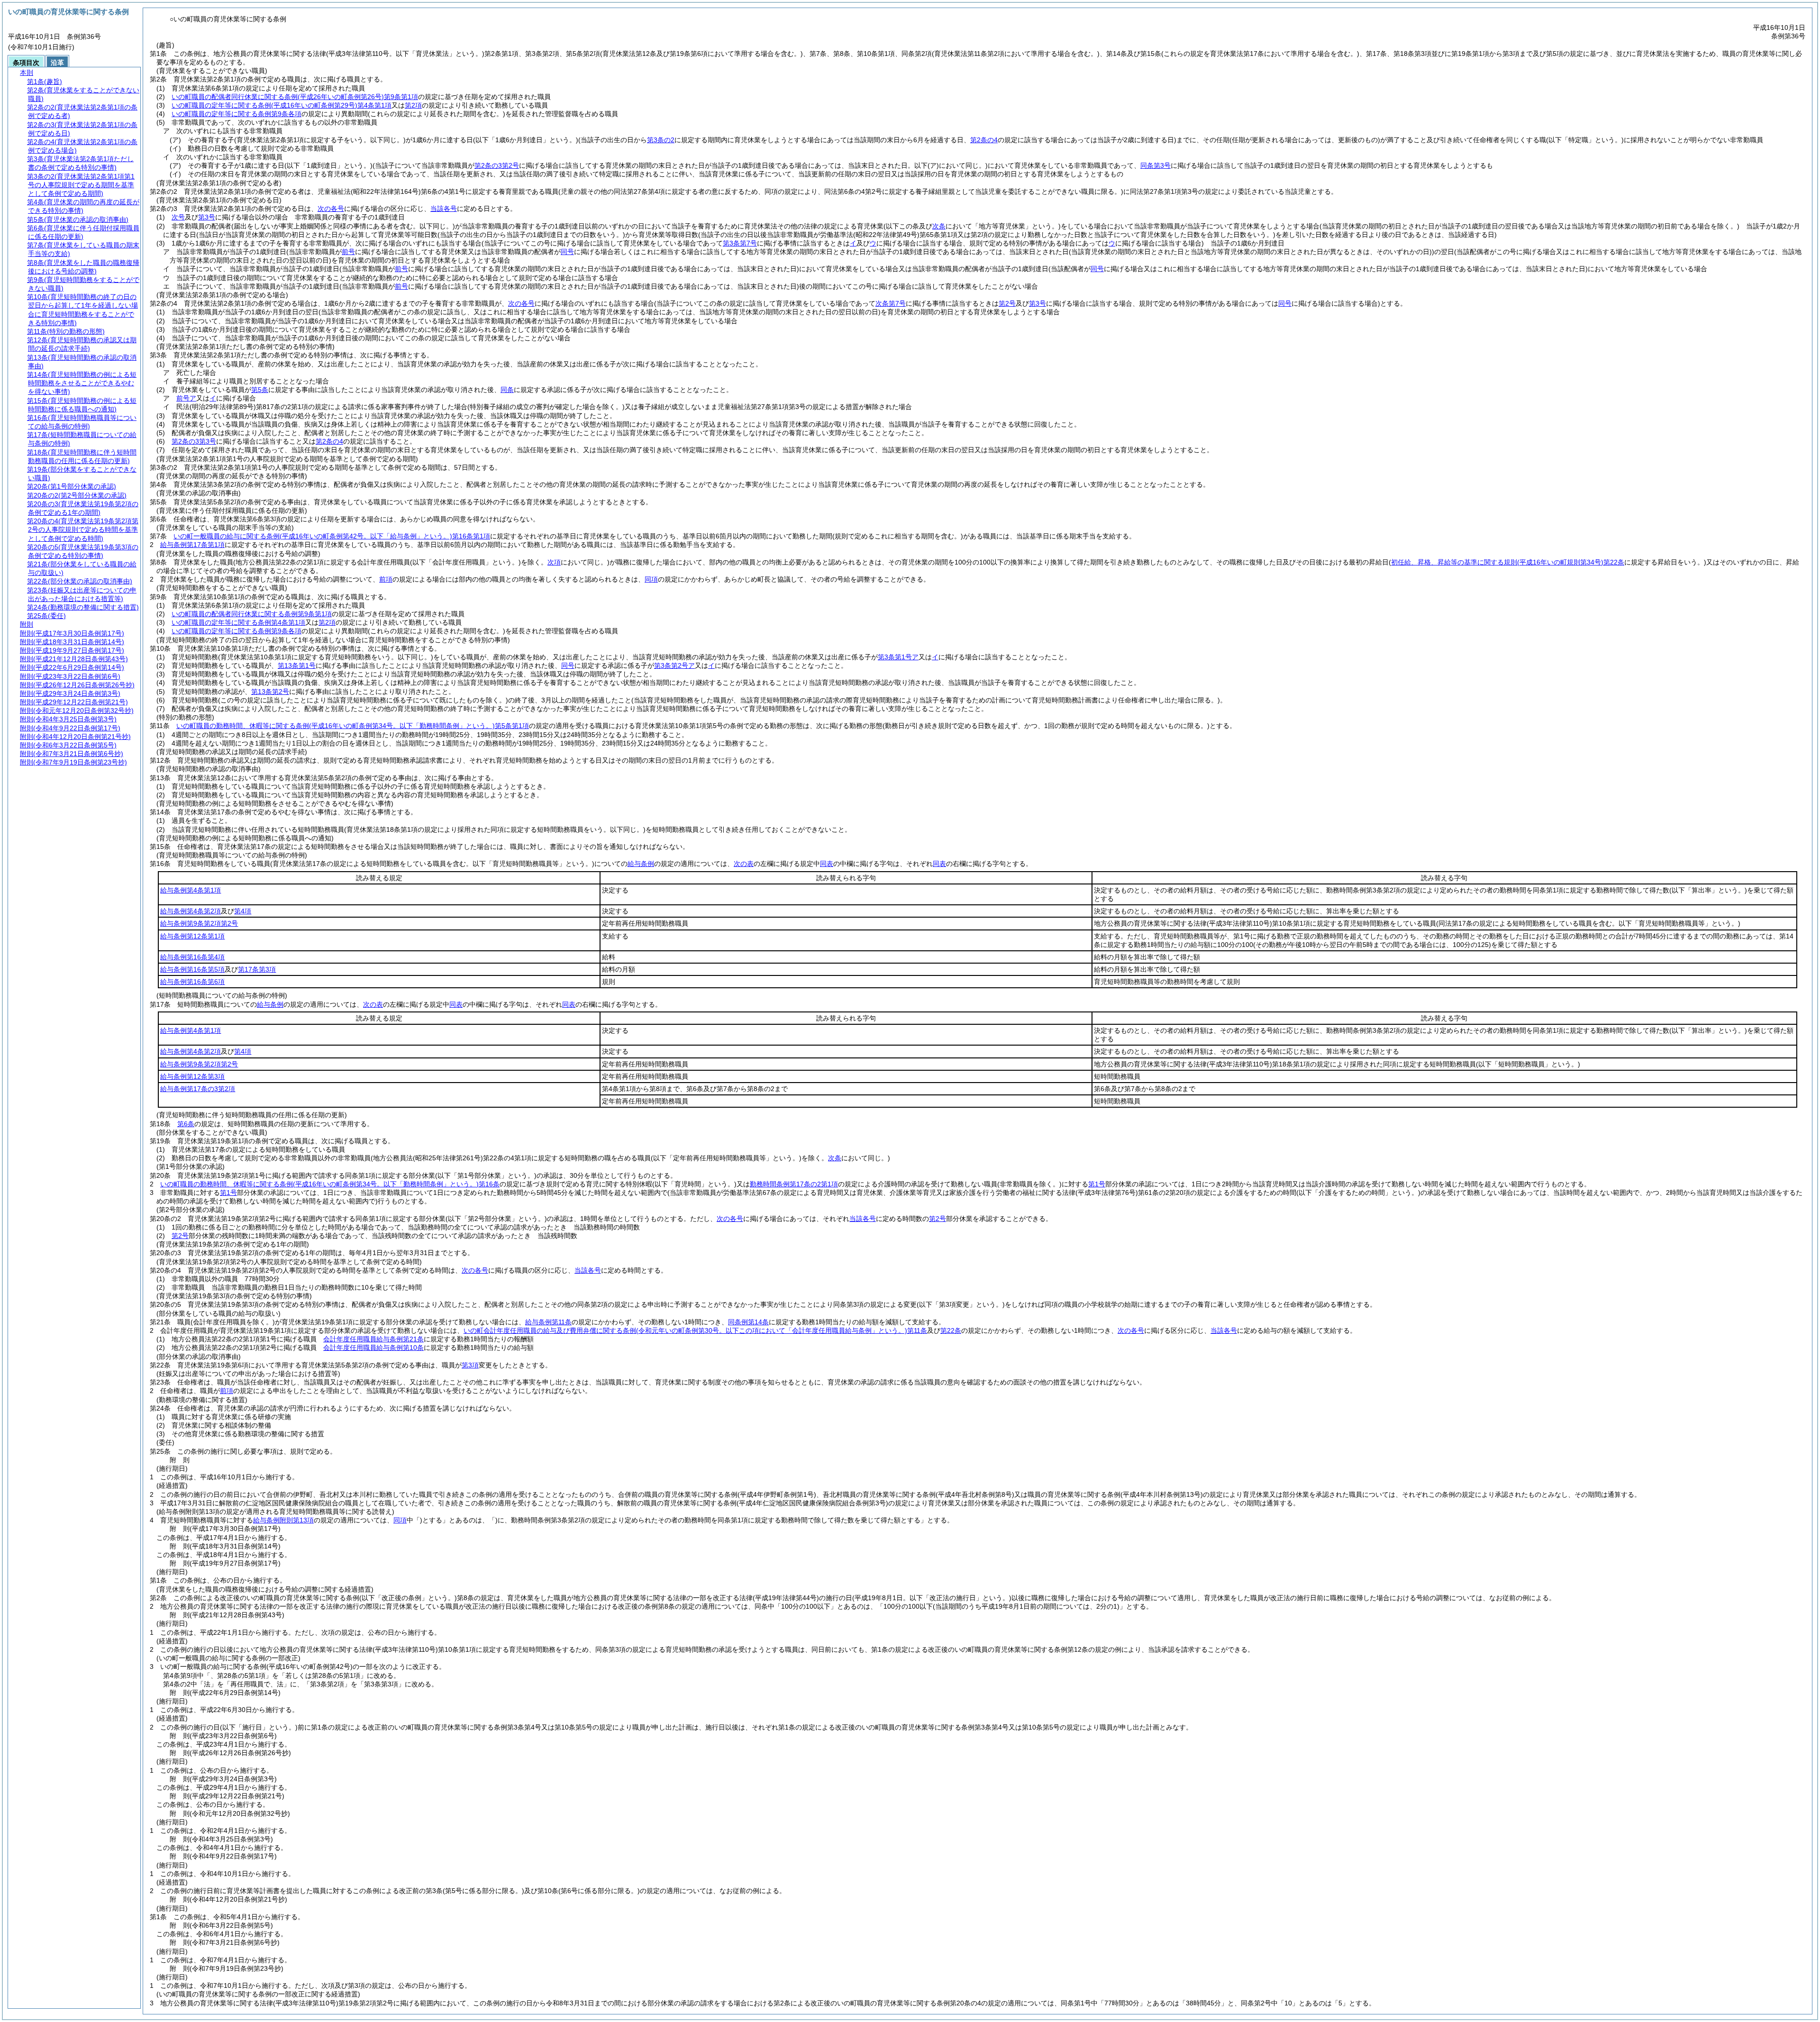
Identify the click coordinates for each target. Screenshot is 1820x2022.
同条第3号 (1156, 165)
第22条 (951, 1330)
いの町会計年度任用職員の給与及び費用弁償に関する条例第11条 (695, 1330)
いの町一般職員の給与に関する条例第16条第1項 (332, 536)
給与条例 (641, 864)
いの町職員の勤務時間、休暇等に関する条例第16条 (330, 1184)
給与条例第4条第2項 (191, 911)
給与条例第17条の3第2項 (198, 1089)
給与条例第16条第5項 (192, 969)
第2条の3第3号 (194, 441)
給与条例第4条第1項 (191, 890)
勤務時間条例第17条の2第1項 (794, 1184)
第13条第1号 (297, 665)
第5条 (260, 390)
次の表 (744, 864)
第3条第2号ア (674, 665)
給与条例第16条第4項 (192, 957)
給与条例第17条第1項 (192, 545)
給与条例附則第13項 (283, 1520)
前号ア (186, 398)
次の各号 (331, 209)
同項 (651, 579)
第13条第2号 (270, 692)
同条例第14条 (748, 1322)
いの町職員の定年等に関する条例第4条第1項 (282, 105)
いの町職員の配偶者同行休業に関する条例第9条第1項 (295, 97)
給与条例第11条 (548, 1322)
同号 (568, 665)
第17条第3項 (257, 969)
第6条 (186, 1124)
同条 (507, 390)
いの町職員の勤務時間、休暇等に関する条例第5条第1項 (353, 726)
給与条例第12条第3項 (192, 1076)
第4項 (243, 911)
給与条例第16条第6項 (192, 982)
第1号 (1097, 1184)
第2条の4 (329, 441)
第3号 (207, 217)
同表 (827, 864)
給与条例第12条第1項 (192, 936)
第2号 (937, 1219)
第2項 (413, 105)
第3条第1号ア (898, 657)
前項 (386, 579)
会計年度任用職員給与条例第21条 (373, 1339)
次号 (178, 217)
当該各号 (444, 209)
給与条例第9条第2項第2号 (199, 923)
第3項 (470, 1365)
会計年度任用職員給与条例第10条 (373, 1348)
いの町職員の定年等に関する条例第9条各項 (237, 114)
